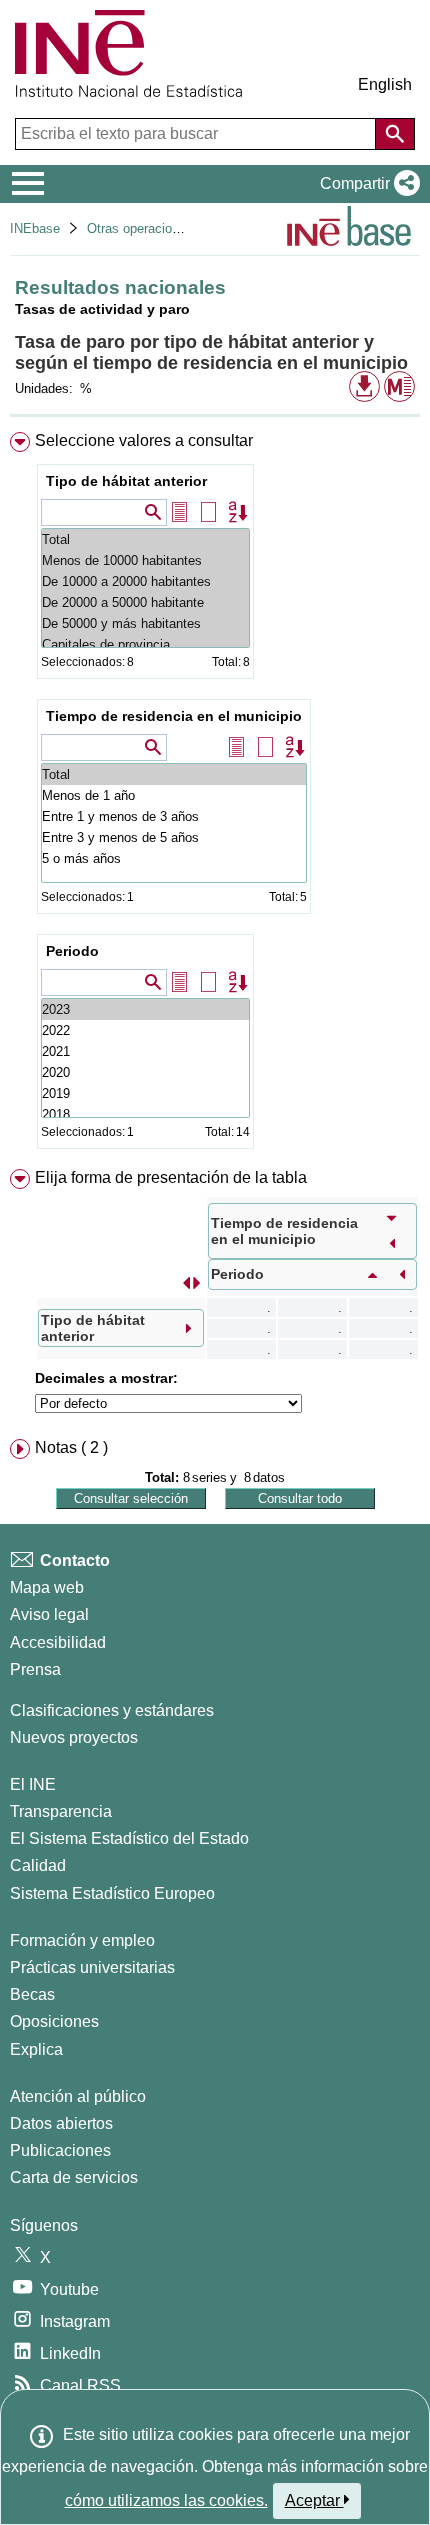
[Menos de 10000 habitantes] (145, 560)
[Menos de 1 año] (174, 795)
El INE (33, 1784)
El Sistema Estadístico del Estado (129, 1838)
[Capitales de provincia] (145, 644)
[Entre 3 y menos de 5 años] (174, 837)
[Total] (145, 539)
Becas (32, 1994)
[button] (366, 184)
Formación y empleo (82, 1940)
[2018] (145, 1114)
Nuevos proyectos (74, 1737)
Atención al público (78, 2096)
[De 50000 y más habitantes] (145, 623)
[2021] (145, 1051)
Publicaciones (60, 2150)
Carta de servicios (74, 2177)
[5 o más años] (174, 858)
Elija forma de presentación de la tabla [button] (171, 1177)
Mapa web (47, 1587)
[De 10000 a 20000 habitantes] (145, 581)
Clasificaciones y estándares (112, 1710)
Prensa (35, 1669)
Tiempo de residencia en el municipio (174, 716)
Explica (36, 2049)
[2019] (145, 1093)
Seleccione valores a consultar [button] (144, 440)
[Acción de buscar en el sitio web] (395, 134)
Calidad (38, 1865)
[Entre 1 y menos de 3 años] (174, 816)
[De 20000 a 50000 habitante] (145, 602)
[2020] (145, 1072)
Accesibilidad (58, 1642)
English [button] (385, 84)
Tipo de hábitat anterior (126, 481)
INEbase (35, 228)
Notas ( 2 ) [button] (71, 1447)
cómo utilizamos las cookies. (166, 2500)
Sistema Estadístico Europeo (112, 1893)
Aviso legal (49, 1614)
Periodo (72, 951)
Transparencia (61, 1811)
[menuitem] (215, 794)
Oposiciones (54, 2021)
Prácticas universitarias (92, 1967)
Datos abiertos (61, 2123)
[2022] (145, 1030)
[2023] (145, 1009)
